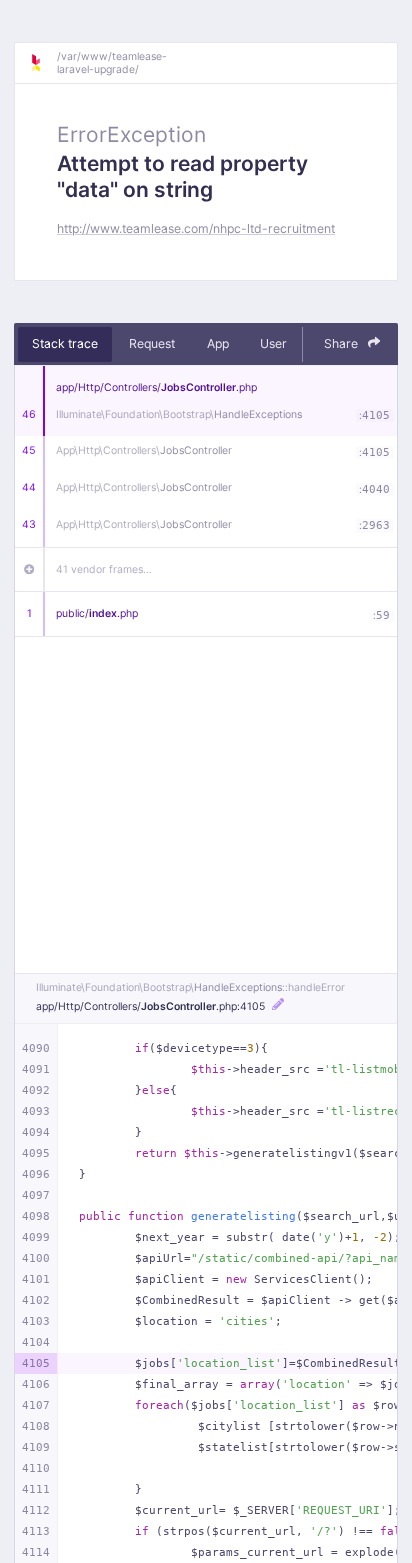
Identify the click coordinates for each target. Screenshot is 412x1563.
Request (152, 343)
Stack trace (65, 343)
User (273, 343)
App (218, 343)
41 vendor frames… (104, 569)
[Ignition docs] (43, 63)
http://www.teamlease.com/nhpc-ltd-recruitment (196, 228)
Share (342, 343)
